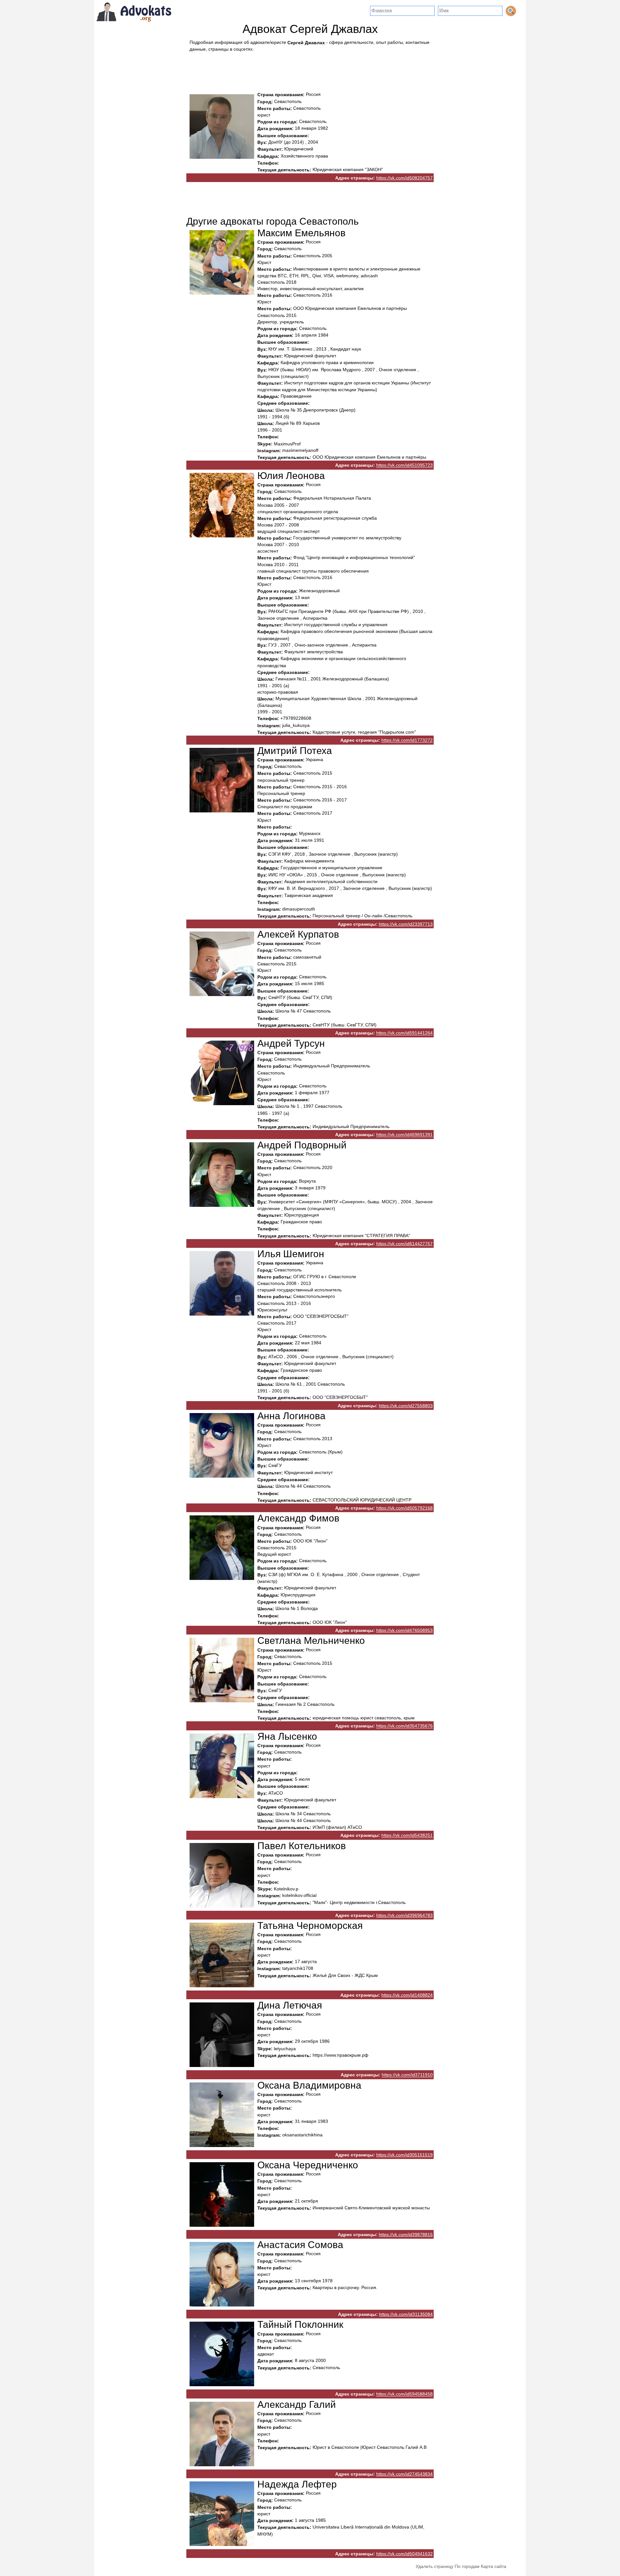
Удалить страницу (434, 2566)
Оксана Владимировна (309, 2085)
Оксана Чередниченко (308, 2165)
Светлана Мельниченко (311, 1641)
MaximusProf (287, 444)
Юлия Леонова (291, 476)
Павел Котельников (302, 1846)
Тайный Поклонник (300, 2325)
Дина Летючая (290, 2005)
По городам (467, 2566)
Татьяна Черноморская (310, 1925)
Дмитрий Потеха (295, 751)
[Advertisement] (310, 70)
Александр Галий (297, 2404)
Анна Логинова (291, 1416)
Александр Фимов (298, 1518)
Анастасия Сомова (300, 2245)
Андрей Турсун (291, 1043)
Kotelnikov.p (286, 1889)
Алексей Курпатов (298, 934)
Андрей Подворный (302, 1145)
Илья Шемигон (291, 1254)
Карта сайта (494, 2566)
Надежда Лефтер (297, 2484)
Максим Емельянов (301, 233)
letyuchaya (285, 2049)
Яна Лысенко (287, 1736)
